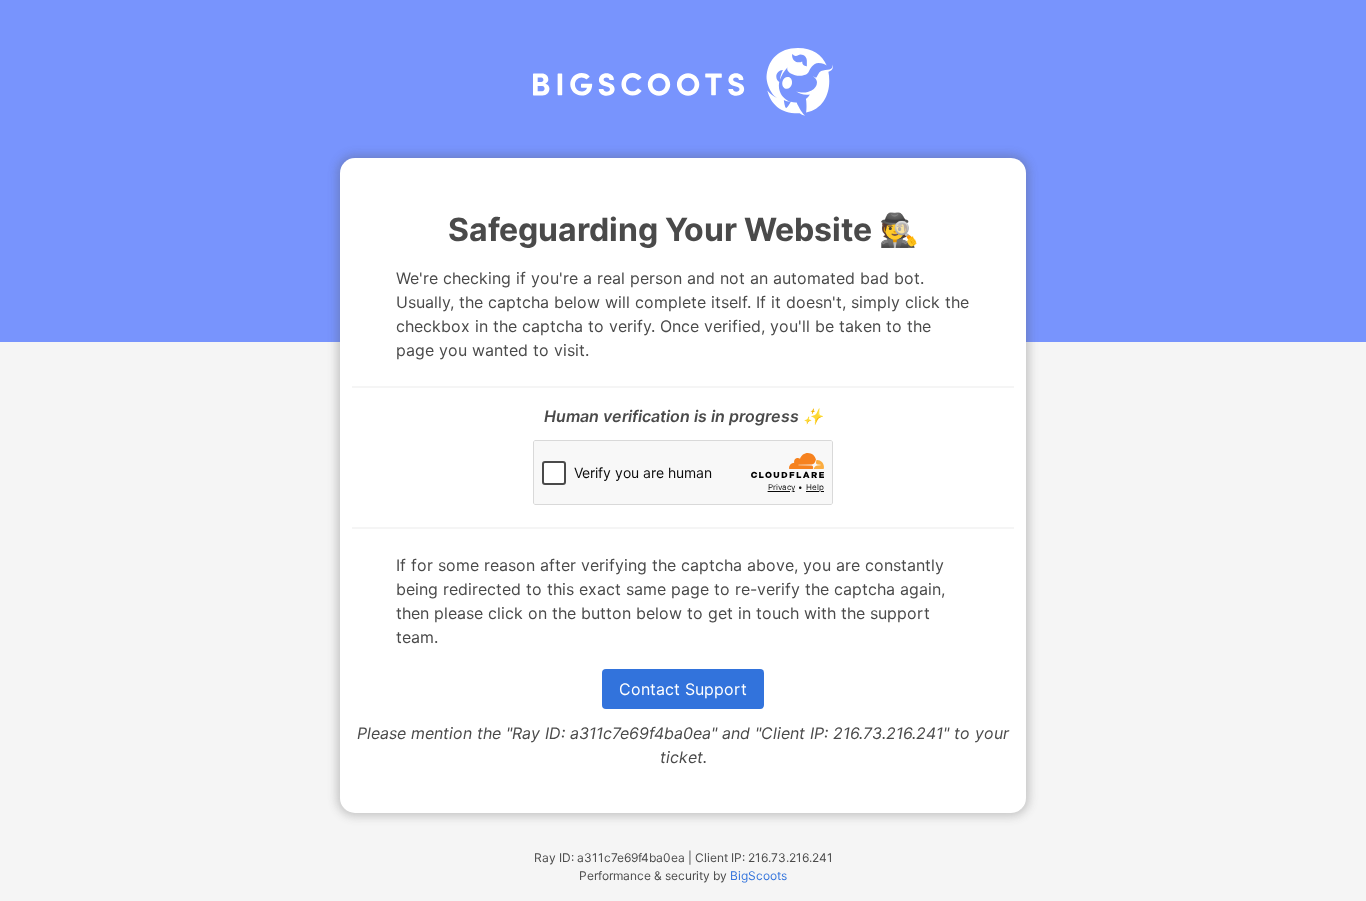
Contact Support (683, 689)
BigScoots (758, 875)
